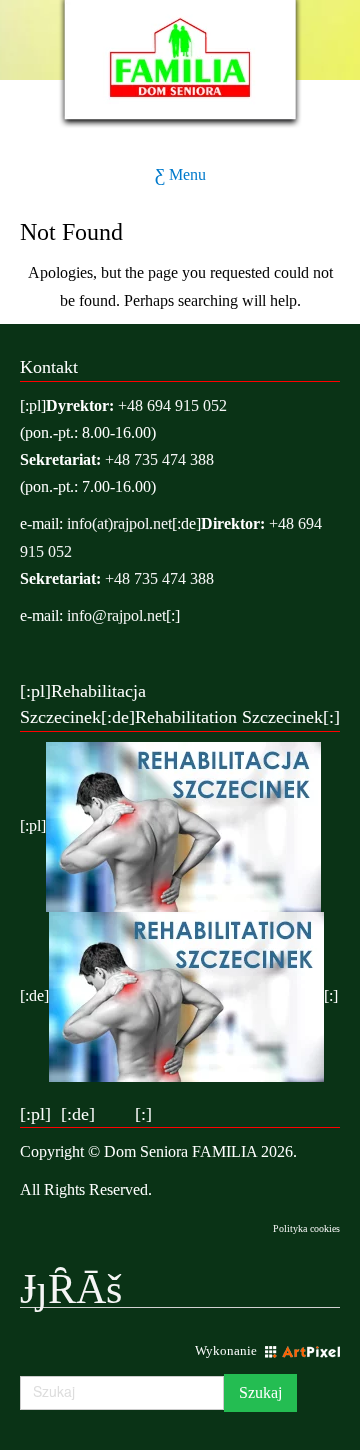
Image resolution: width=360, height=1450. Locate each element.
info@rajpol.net (116, 615)
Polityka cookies (306, 1228)
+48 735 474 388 (159, 459)
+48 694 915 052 (172, 405)
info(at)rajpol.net (119, 523)
